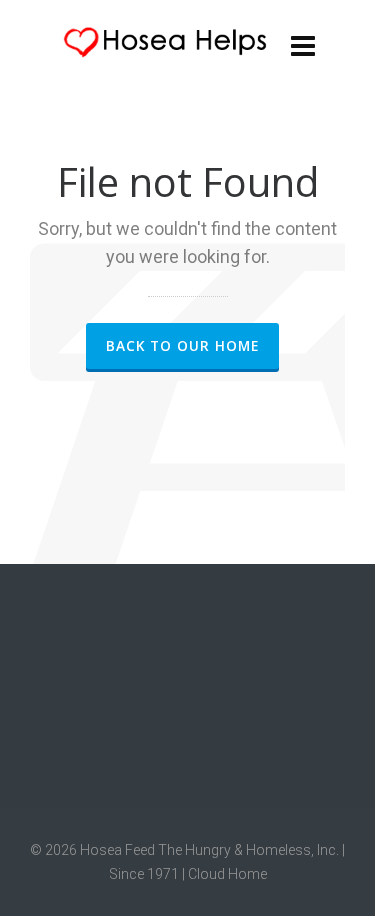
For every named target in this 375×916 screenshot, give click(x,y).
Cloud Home (227, 874)
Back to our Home (182, 345)
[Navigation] (303, 45)
